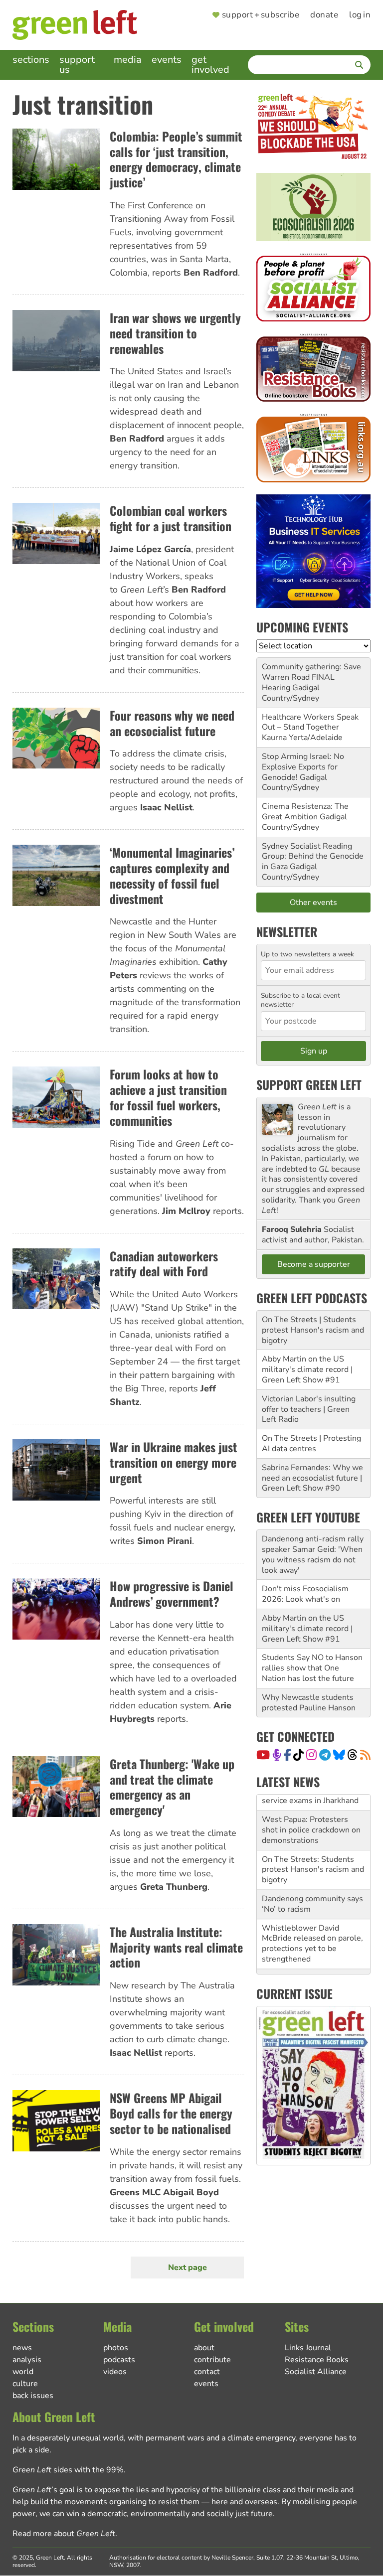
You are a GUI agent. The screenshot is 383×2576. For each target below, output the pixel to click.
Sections (31, 60)
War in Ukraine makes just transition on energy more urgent (174, 1462)
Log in (360, 15)
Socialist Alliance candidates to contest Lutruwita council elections (313, 1972)
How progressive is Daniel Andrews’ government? (172, 1593)
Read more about (64, 2534)
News (22, 2348)
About (204, 2348)
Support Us (77, 65)
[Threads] (352, 1755)
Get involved (210, 65)
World (23, 2372)
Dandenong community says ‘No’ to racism (312, 1888)
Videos (115, 2372)
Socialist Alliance (316, 2372)
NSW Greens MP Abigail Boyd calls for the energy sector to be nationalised (171, 2113)
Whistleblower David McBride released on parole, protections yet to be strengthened (312, 1928)
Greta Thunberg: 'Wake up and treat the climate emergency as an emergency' (172, 1787)
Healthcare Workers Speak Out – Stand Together (310, 722)
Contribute (212, 2360)
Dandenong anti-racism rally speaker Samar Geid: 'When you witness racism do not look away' (313, 1554)
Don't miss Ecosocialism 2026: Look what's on (305, 1594)
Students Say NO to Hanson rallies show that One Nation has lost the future (312, 1668)
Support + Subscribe (261, 15)
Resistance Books (317, 2360)
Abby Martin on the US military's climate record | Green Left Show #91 (307, 1369)
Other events (313, 903)
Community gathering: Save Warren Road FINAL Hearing (311, 677)
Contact (207, 2372)
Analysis (27, 2360)
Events (167, 60)
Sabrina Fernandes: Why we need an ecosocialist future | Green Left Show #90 (312, 1478)
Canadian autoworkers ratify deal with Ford (164, 1264)
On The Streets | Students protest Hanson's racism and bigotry (313, 1330)
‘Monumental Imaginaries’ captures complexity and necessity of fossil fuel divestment (172, 875)
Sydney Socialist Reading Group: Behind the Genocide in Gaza (313, 857)
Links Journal (308, 2348)
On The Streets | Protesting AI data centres (311, 1443)
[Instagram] (311, 1755)
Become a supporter (314, 1264)
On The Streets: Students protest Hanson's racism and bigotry (313, 1854)
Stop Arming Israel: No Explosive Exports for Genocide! (303, 767)
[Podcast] (277, 1755)
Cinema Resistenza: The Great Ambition (305, 812)
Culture (25, 2384)
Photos (116, 2348)
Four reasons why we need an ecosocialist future (172, 723)
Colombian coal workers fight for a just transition (171, 518)
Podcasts (119, 2360)
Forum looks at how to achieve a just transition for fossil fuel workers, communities (168, 1097)
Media (128, 60)
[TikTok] (298, 1755)
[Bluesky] (339, 1755)
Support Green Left (309, 1084)
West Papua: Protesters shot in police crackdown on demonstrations (311, 1814)
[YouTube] (263, 1755)
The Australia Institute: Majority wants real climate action (176, 1947)
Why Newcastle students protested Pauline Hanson (309, 1703)
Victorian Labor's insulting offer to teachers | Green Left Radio (309, 1409)
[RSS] (365, 1755)
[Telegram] (325, 1755)
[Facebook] (287, 1755)
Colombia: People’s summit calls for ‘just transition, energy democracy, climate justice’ (176, 159)
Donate (324, 15)
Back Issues (33, 2396)
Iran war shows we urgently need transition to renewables (175, 333)
